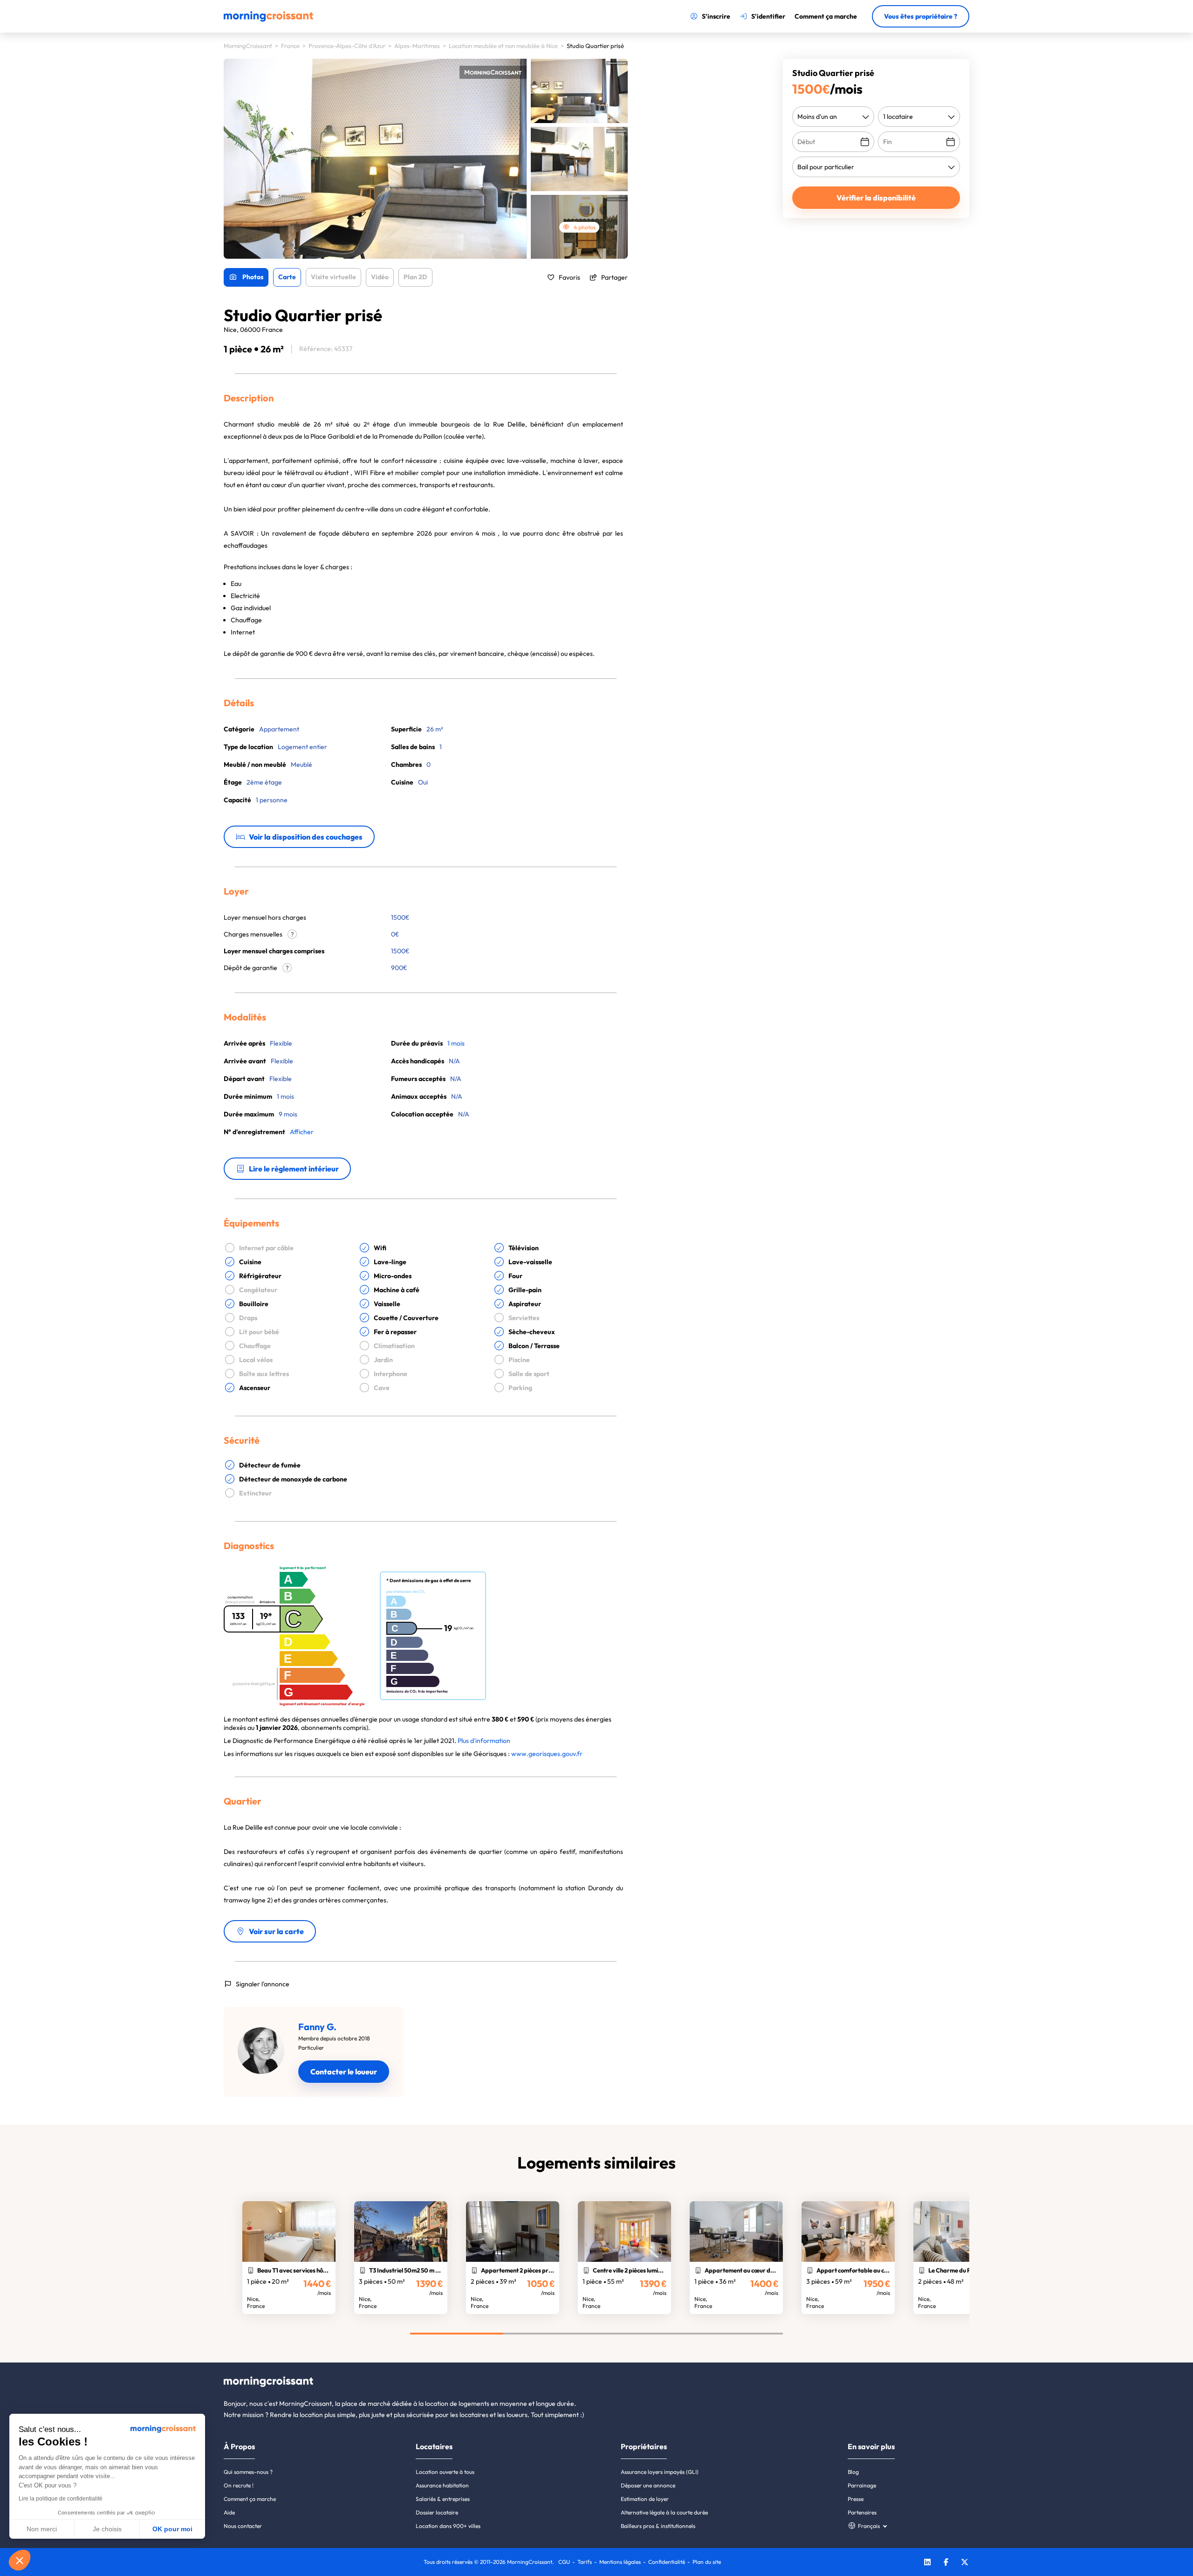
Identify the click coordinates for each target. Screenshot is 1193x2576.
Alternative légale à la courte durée (664, 2512)
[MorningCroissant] (268, 20)
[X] (965, 2563)
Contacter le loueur (344, 2072)
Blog (853, 2472)
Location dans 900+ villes (448, 2526)
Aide (229, 2512)
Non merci (42, 2529)
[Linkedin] (927, 2563)
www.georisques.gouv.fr (547, 1754)
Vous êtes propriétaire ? (921, 16)
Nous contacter (243, 2526)
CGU (564, 2562)
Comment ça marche (250, 2499)
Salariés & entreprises (443, 2499)
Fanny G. (317, 2027)
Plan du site (707, 2562)
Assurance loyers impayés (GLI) (660, 2472)
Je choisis (107, 2529)
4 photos (585, 227)
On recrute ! (239, 2485)
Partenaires (862, 2512)
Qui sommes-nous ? (248, 2472)
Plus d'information (484, 1741)
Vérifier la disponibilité (876, 198)
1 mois (456, 1043)
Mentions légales (620, 2562)
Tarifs (585, 2562)
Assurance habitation (442, 2485)
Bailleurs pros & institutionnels (658, 2526)
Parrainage (862, 2485)
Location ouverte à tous (445, 2472)
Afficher (302, 1132)
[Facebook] (946, 2563)
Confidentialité (667, 2562)
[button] (20, 2560)
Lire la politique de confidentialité (61, 2499)
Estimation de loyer (645, 2499)
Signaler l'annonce (263, 1984)
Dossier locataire (437, 2512)
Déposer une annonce (648, 2485)
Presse (856, 2499)
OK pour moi (172, 2529)
